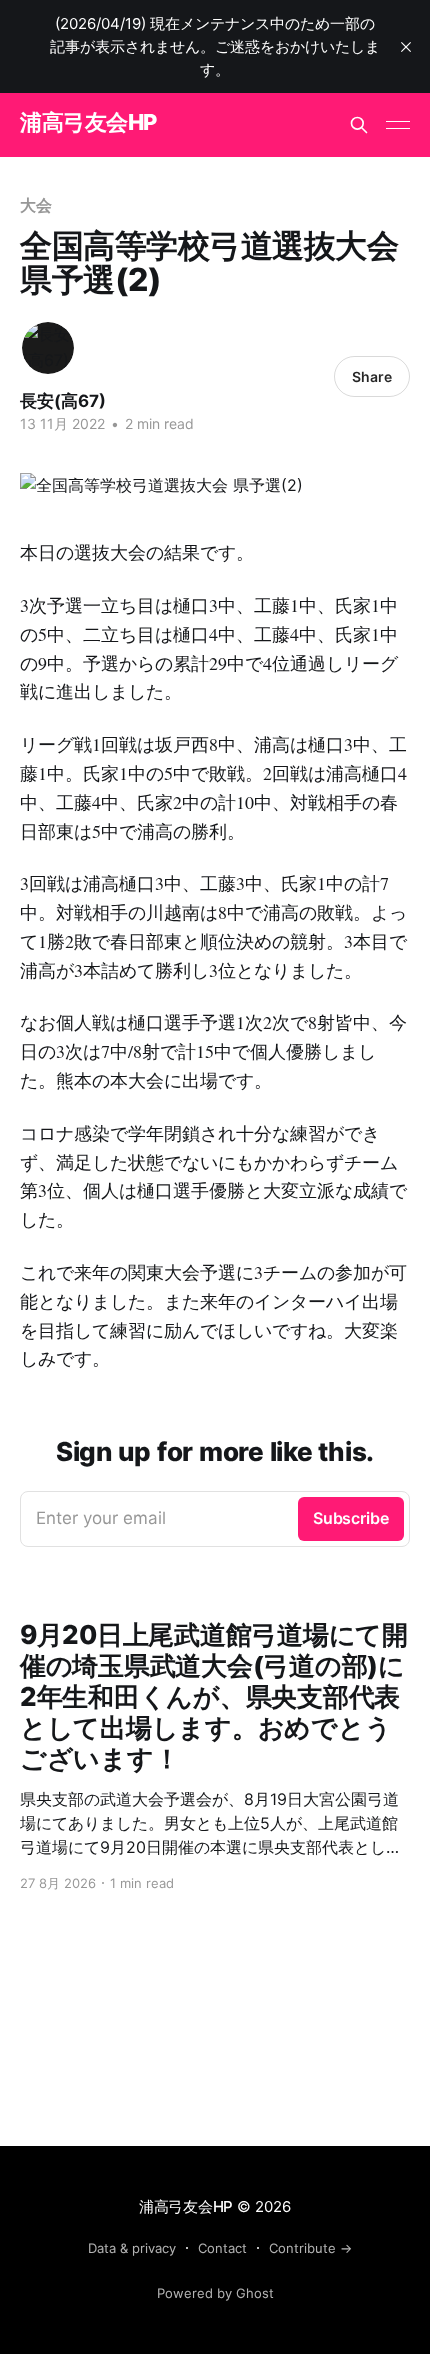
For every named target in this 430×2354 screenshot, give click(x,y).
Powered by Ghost (215, 2293)
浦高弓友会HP (88, 122)
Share (372, 376)
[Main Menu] (398, 125)
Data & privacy (132, 2248)
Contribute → (310, 2248)
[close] (406, 47)
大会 (36, 205)
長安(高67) (63, 401)
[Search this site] (359, 125)
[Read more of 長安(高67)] (48, 348)
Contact (222, 2248)
